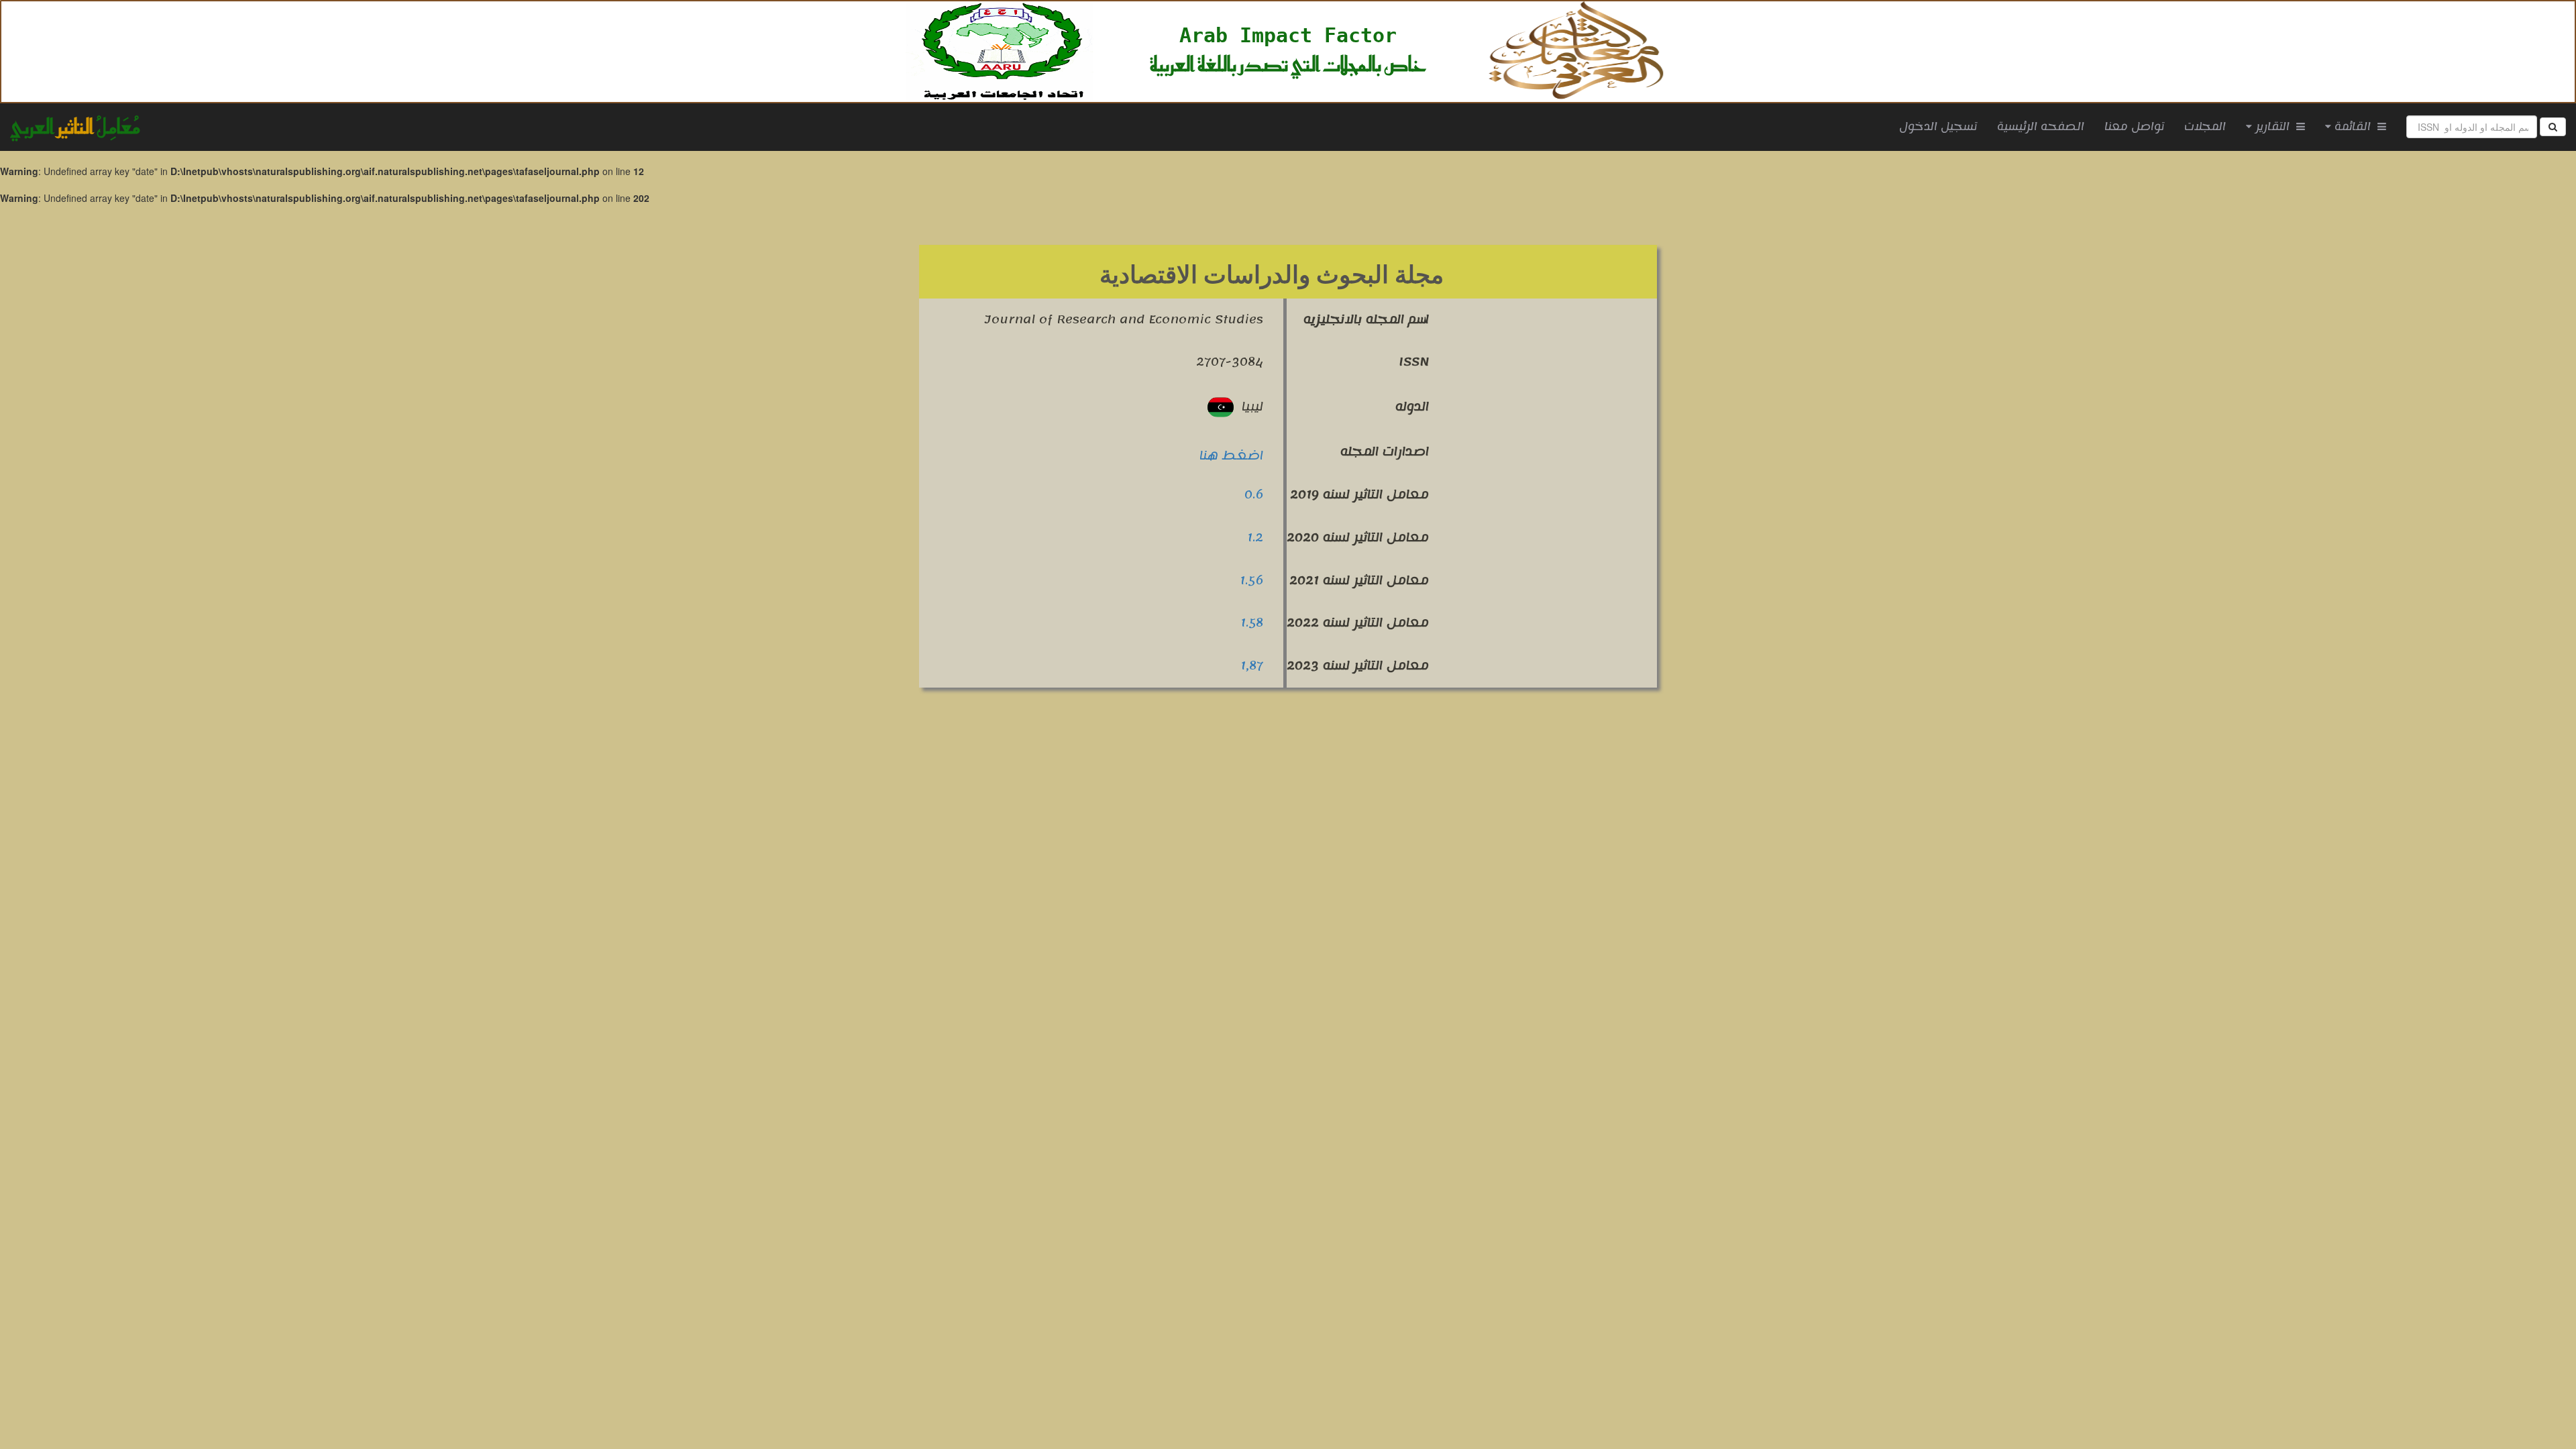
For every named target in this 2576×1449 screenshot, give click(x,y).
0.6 (1254, 494)
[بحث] (2553, 127)
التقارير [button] (2274, 127)
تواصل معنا (2134, 127)
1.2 (1255, 537)
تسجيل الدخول (1938, 127)
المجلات (2205, 127)
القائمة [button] (2354, 127)
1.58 (1252, 623)
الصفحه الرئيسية (2046, 126)
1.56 (1251, 580)
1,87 (1252, 665)
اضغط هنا (1231, 455)
